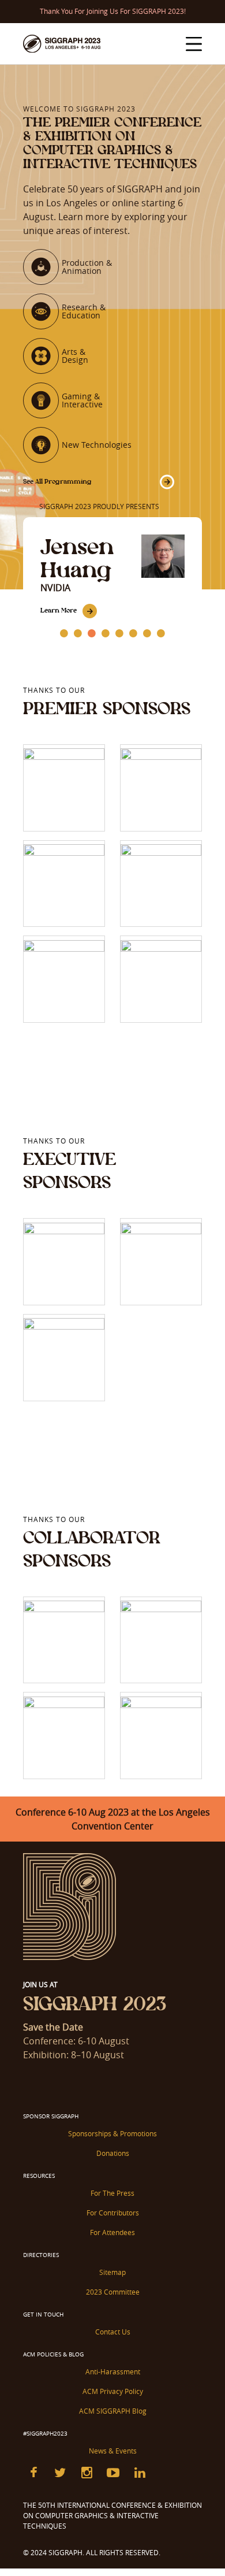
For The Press (112, 2193)
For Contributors (113, 2213)
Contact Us (113, 2332)
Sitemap (112, 2272)
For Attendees (112, 2232)
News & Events (113, 2451)
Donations (113, 2153)
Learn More (59, 610)
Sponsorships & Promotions (112, 2133)
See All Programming (57, 481)
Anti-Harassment (113, 2371)
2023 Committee (113, 2292)
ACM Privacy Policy (113, 2391)
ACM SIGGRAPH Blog (113, 2411)
